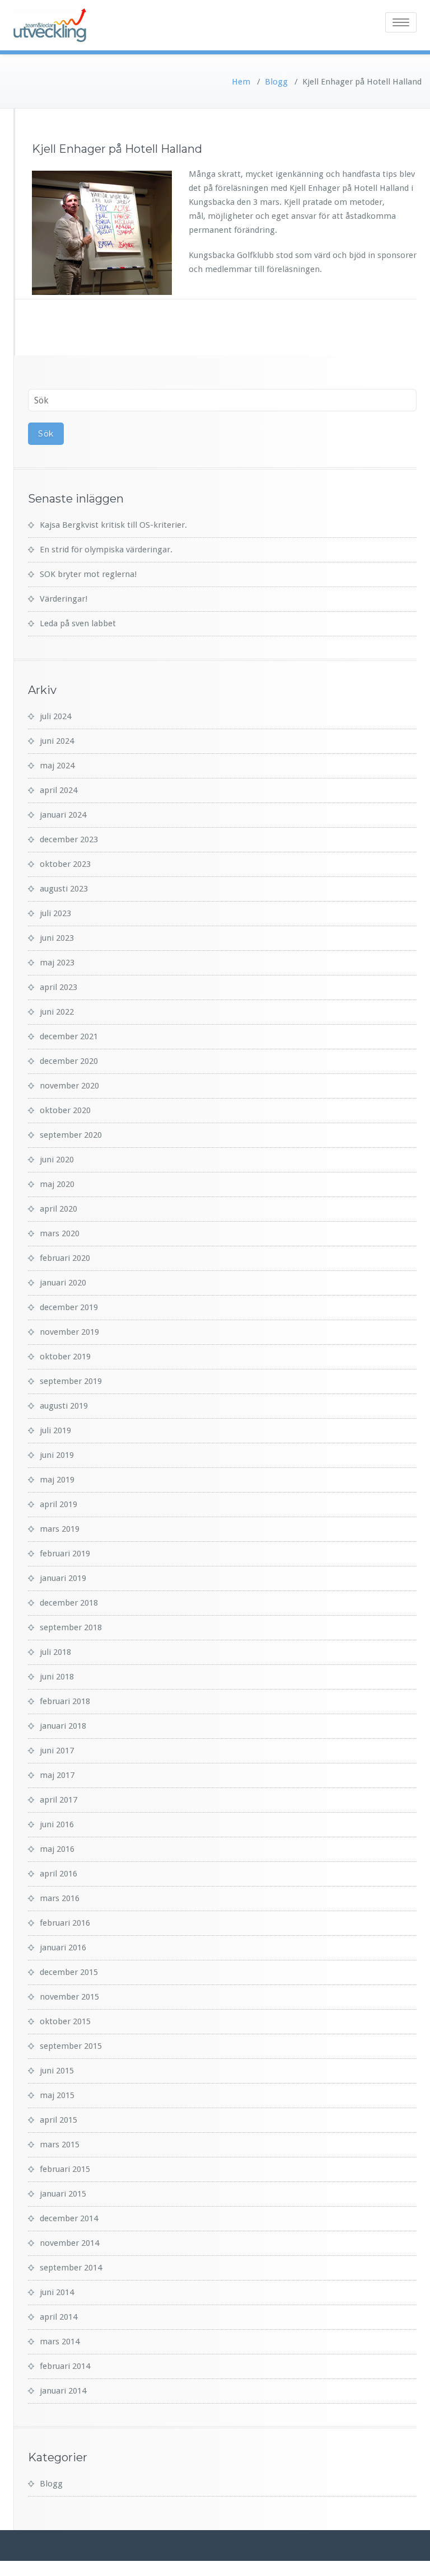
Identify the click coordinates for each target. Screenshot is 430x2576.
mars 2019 (60, 1529)
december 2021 (69, 1036)
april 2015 (59, 2120)
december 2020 (69, 1061)
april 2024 (59, 790)
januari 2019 (63, 1578)
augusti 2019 (64, 1406)
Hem (241, 82)
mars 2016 (60, 1898)
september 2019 (71, 1381)
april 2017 (59, 1800)
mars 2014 (60, 2342)
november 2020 (69, 1086)
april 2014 (59, 2317)
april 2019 (59, 1504)
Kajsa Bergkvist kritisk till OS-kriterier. (113, 525)
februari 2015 (65, 2169)
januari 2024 (63, 815)
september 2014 (71, 2268)
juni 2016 (57, 1824)
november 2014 (69, 2243)
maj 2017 (57, 1775)
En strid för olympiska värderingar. (106, 550)
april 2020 (59, 1209)
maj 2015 (57, 2095)
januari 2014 (63, 2391)
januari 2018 (63, 1726)
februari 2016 (65, 1923)
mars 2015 (60, 2145)
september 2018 (71, 1627)
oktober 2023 (65, 864)
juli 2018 (55, 1652)
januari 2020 (63, 1283)
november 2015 (69, 1997)
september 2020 (71, 1135)
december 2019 (69, 1307)
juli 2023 (55, 913)
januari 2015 (63, 2194)
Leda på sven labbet (78, 623)
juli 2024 (55, 716)
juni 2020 (57, 1160)
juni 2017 (57, 1751)
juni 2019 (57, 1455)
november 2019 (69, 1332)
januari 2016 (63, 1948)
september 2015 (71, 2046)
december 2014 (69, 2218)
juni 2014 (57, 2292)
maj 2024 (57, 766)
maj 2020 (57, 1184)
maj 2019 (57, 1480)
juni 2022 (57, 1012)
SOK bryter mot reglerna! (88, 574)
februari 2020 (65, 1258)
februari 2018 (65, 1701)
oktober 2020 (65, 1110)
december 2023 (69, 839)
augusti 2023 (64, 889)
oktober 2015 (65, 2021)
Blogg (276, 82)
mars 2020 (60, 1233)
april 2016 (59, 1874)
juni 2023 (57, 938)
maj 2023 (57, 963)
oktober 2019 (65, 1357)
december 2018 (69, 1603)
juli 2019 (55, 1430)
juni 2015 (57, 2071)
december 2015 (69, 1972)
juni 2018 (57, 1677)
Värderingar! (64, 599)
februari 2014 (65, 2366)
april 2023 (59, 987)
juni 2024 (57, 741)
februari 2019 (65, 1554)
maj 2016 (57, 1849)
